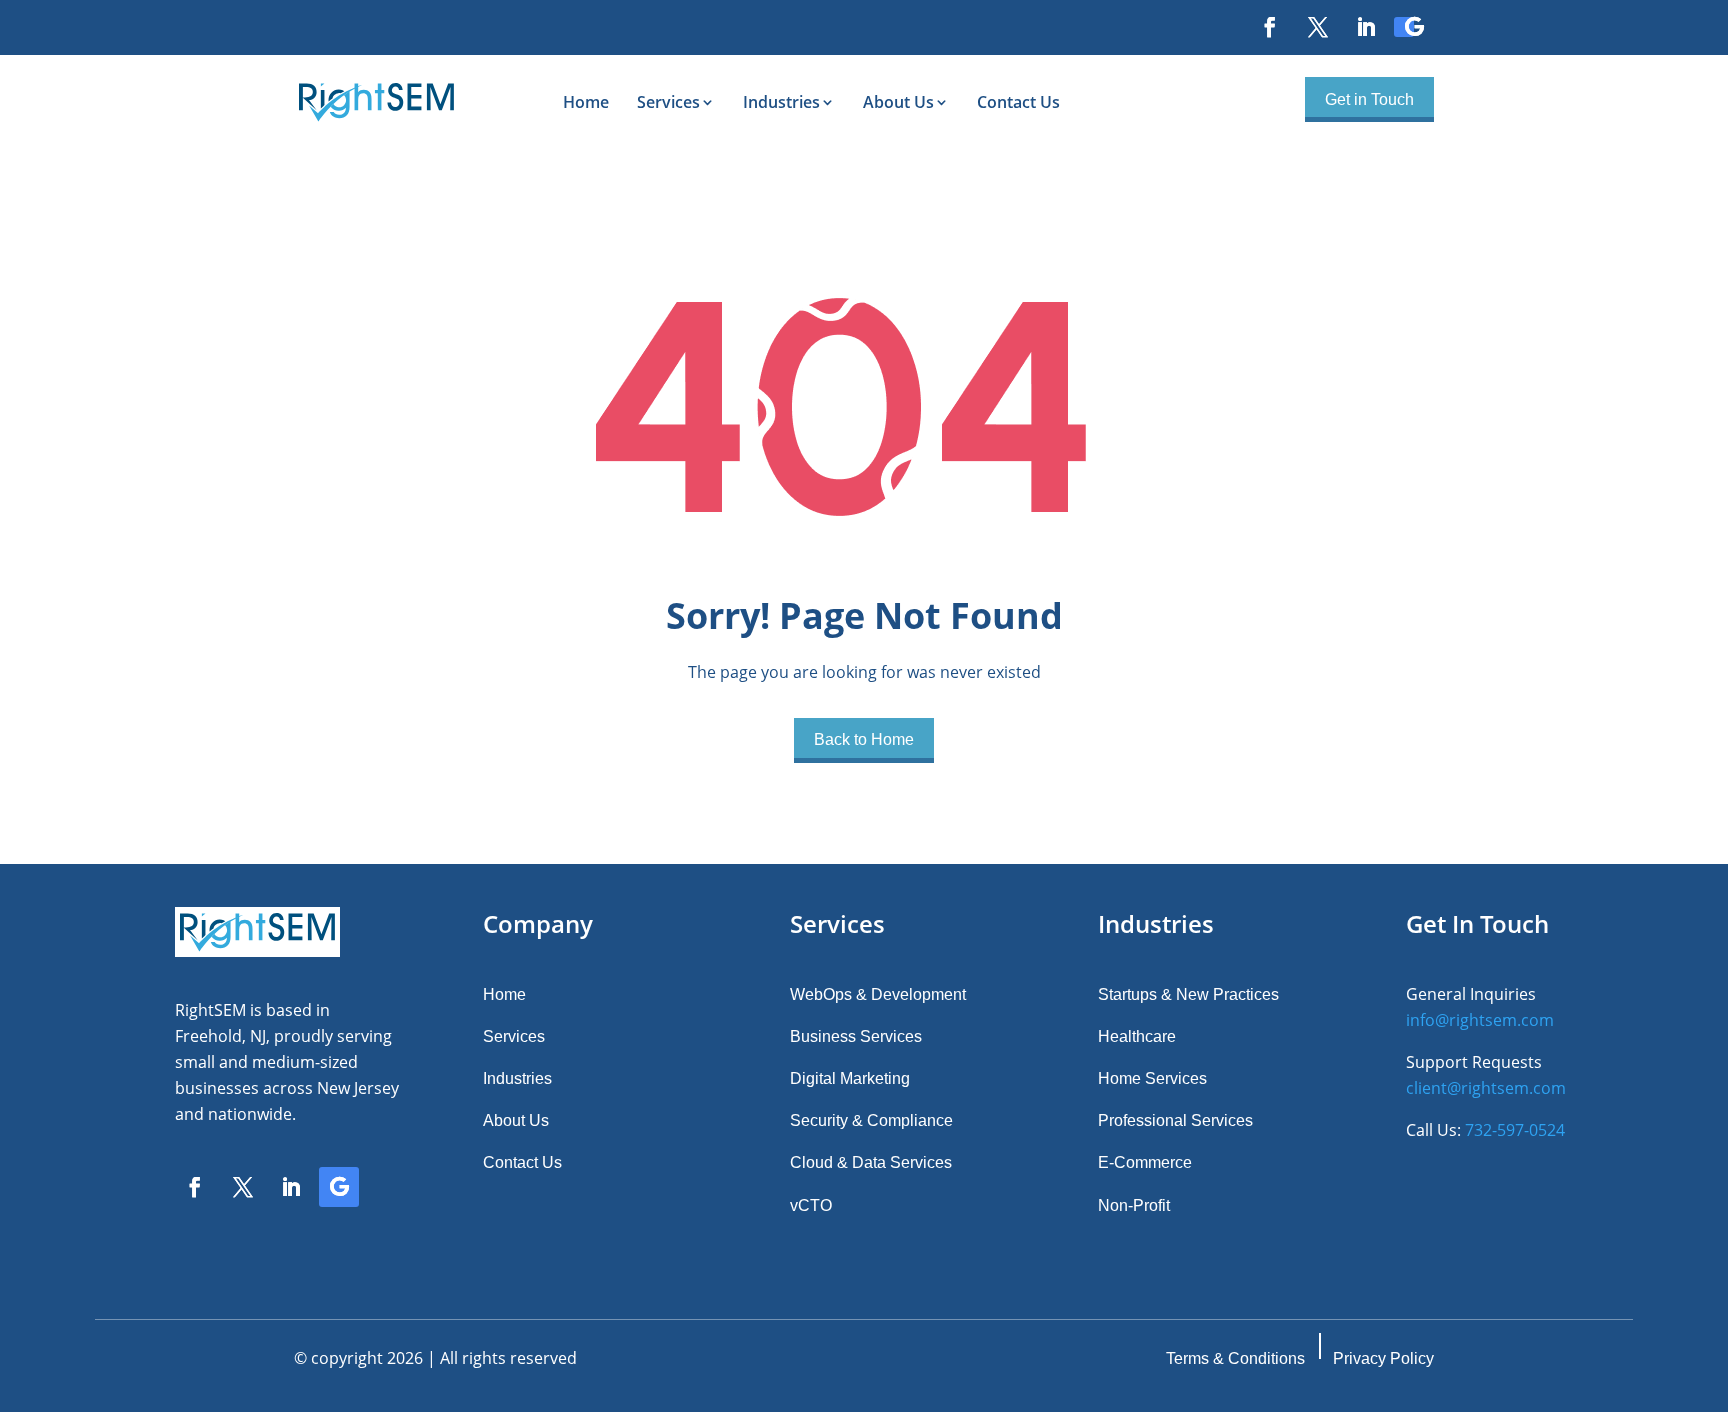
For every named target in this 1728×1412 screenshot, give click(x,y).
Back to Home (864, 739)
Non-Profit (1134, 1205)
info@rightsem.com (1480, 1020)
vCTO (811, 1205)
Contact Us (1018, 102)
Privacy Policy (1383, 1358)
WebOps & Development (878, 994)
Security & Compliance (871, 1120)
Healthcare (1137, 1036)
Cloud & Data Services (871, 1162)
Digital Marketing (850, 1078)
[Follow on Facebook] (1260, 27)
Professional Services (1175, 1120)
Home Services (1152, 1078)
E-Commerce (1145, 1162)
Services (668, 102)
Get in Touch (1369, 99)
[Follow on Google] (1404, 27)
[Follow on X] (1308, 27)
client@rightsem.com (1486, 1088)
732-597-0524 (1515, 1130)
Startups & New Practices (1188, 994)
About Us (898, 102)
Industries (781, 102)
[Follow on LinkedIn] (1356, 27)
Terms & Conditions (1235, 1358)
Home (586, 102)
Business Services (856, 1036)
